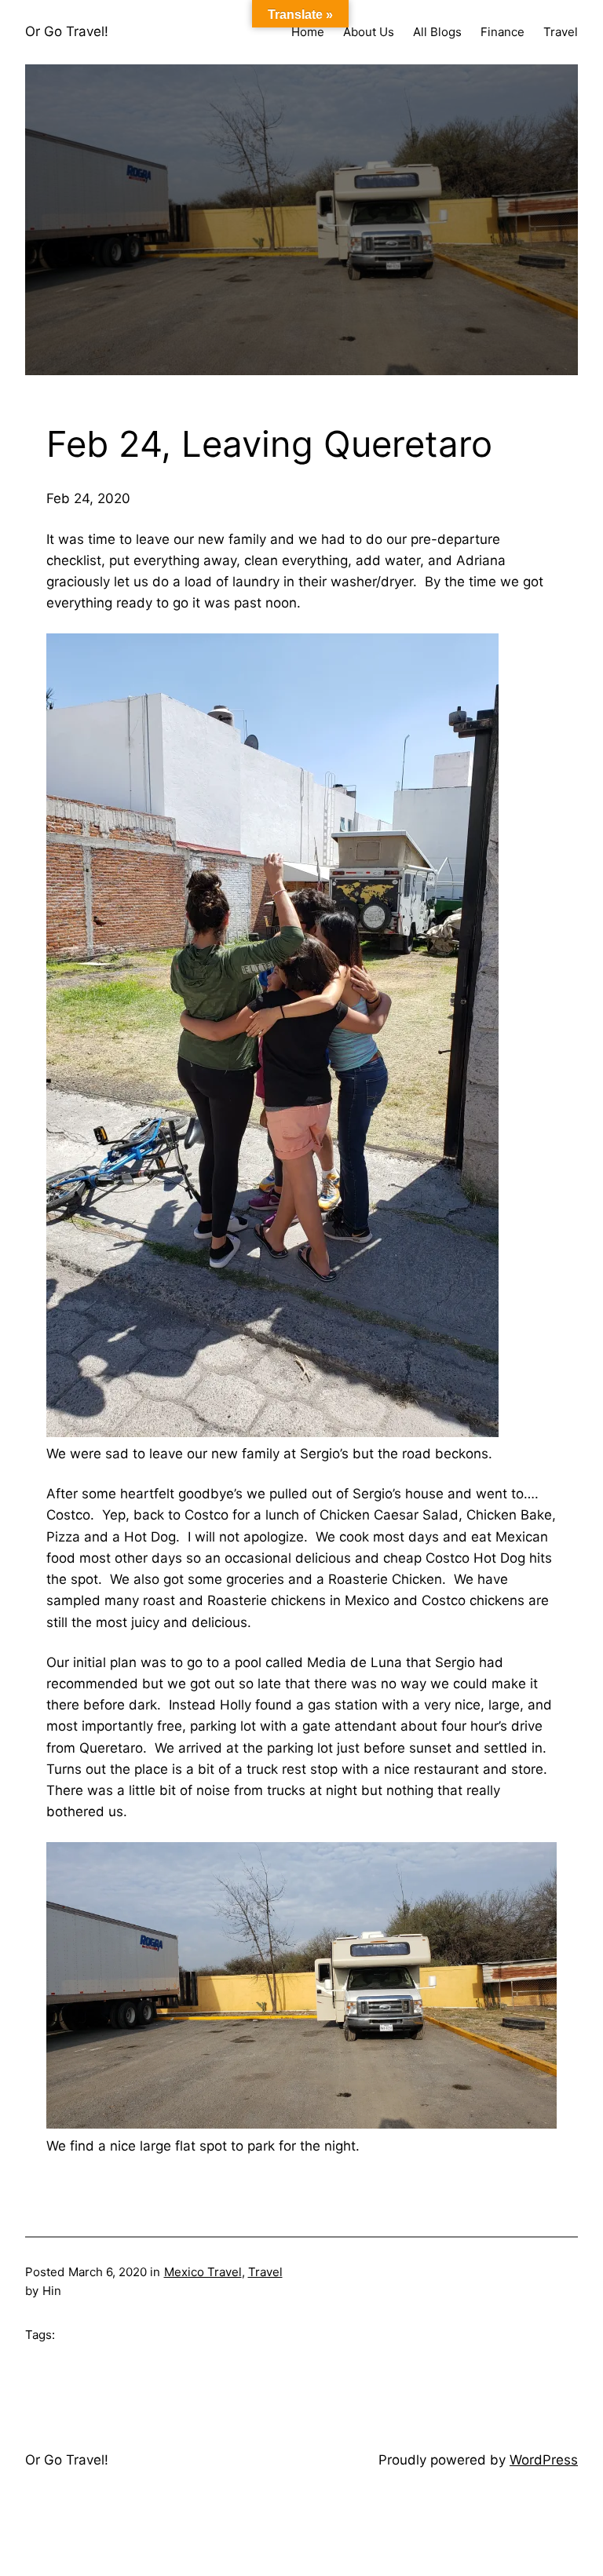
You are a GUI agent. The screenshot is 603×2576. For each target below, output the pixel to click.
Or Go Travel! (67, 31)
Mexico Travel (203, 2272)
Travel (265, 2272)
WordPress (544, 2460)
